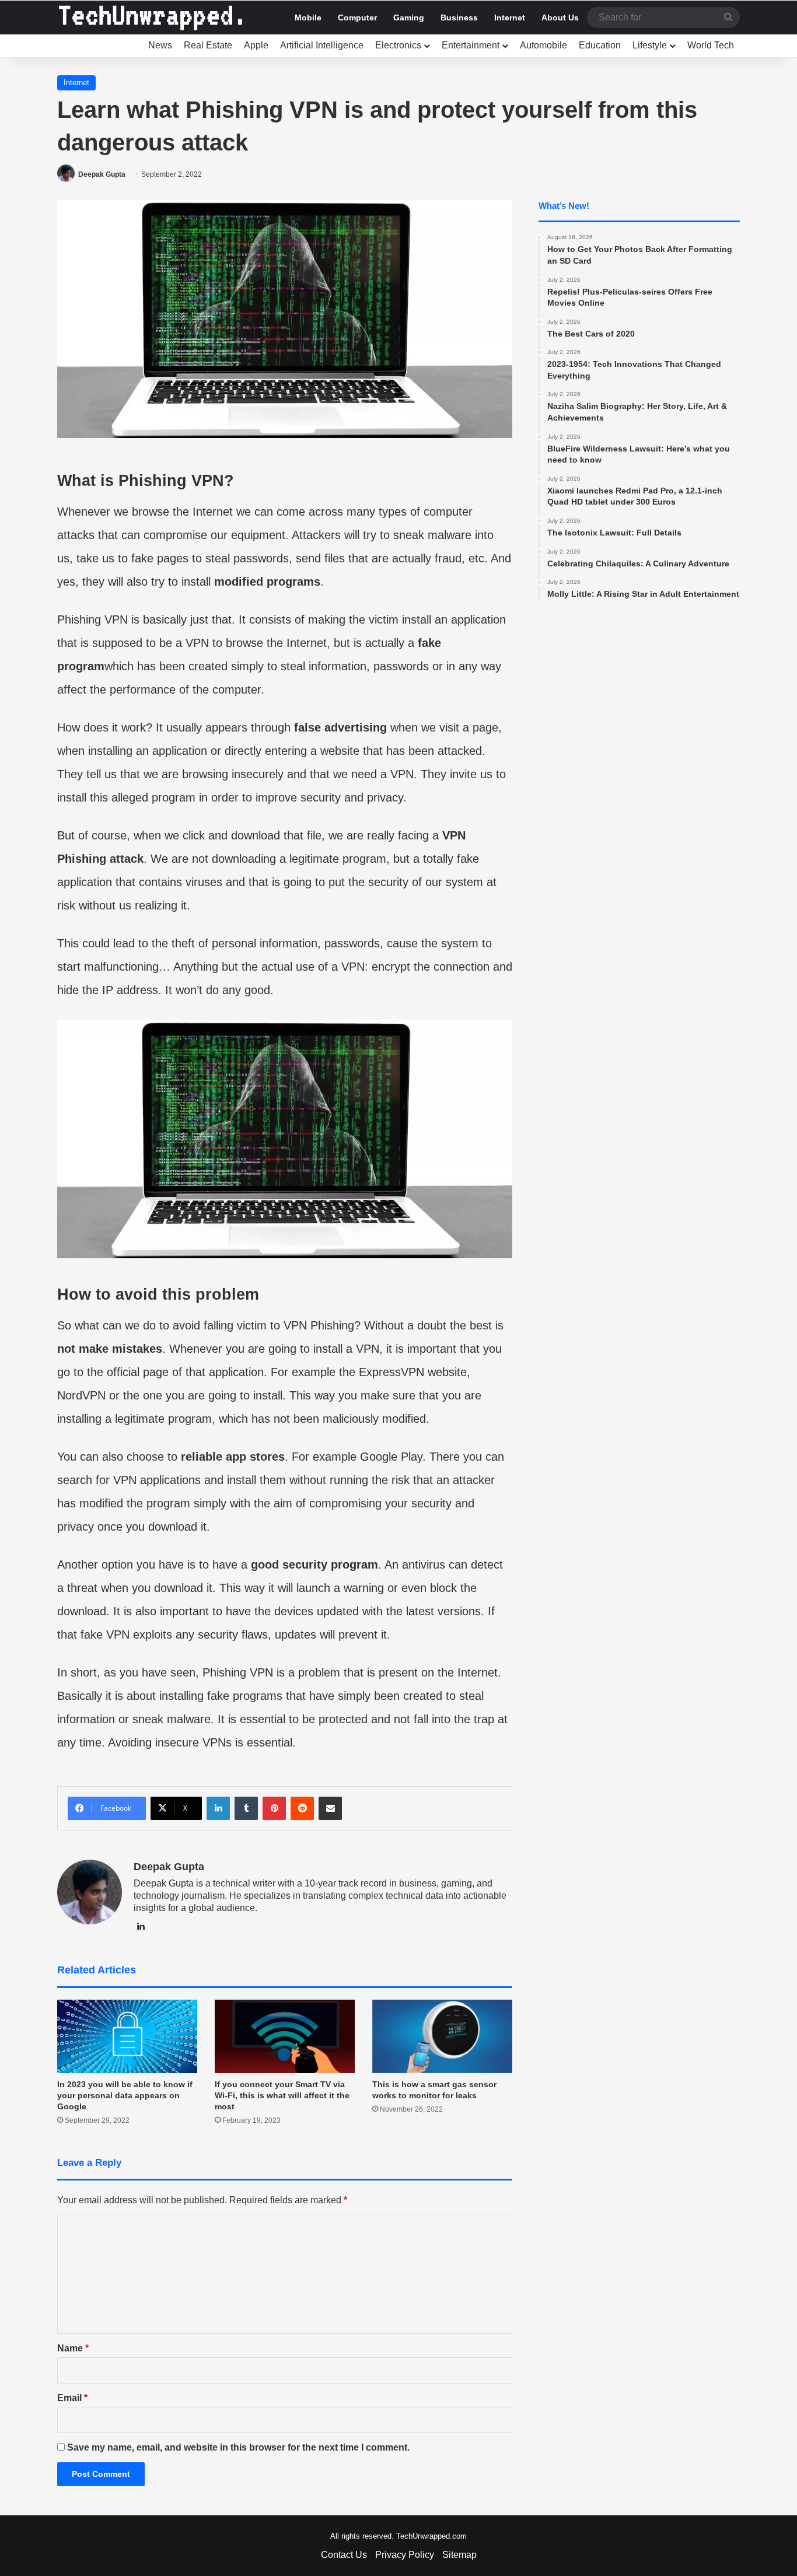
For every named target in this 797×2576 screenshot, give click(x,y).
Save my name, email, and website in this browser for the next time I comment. (238, 2447)
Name (73, 2348)
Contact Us (344, 2555)
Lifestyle (650, 45)
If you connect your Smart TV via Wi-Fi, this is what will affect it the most (282, 2095)
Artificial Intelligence (322, 45)
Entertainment (471, 45)
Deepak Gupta (102, 174)
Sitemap (459, 2555)
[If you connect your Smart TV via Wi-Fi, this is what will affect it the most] (285, 2036)
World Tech (711, 45)
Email (72, 2398)
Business (459, 17)
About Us (560, 17)
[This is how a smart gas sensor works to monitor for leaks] (442, 2036)
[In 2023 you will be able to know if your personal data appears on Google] (127, 2036)
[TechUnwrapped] (151, 17)
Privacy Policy (405, 2555)
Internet (510, 17)
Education (600, 45)
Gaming (409, 17)
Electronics (398, 45)
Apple (256, 45)
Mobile (308, 17)
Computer (357, 17)
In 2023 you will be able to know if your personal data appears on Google (125, 2095)
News (160, 45)
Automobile (543, 45)
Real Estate (208, 45)
